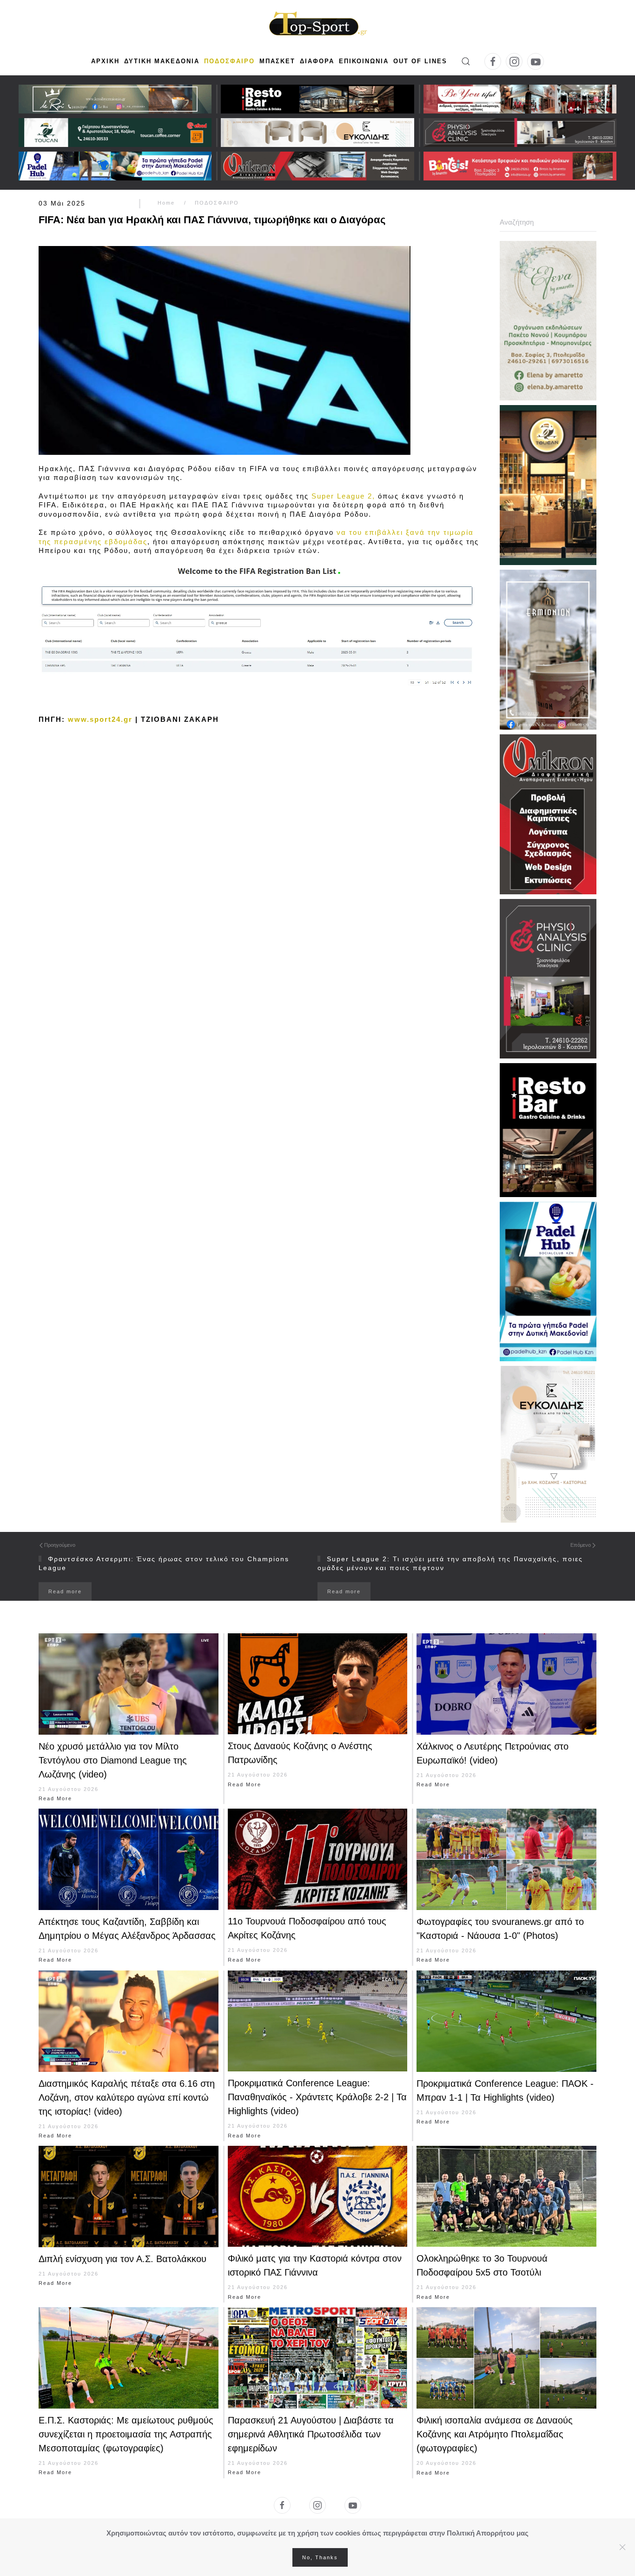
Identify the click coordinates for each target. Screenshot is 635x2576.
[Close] (622, 2547)
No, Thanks (320, 2557)
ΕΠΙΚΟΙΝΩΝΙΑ (364, 61)
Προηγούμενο (60, 1545)
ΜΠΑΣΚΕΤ (277, 61)
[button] (466, 61)
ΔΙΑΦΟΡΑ (317, 61)
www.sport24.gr (100, 719)
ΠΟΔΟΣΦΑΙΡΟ (229, 61)
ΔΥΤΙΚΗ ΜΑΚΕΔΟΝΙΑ (162, 61)
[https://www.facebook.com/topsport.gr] (282, 2505)
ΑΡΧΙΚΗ (105, 61)
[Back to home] (317, 25)
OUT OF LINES (420, 61)
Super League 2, (343, 496)
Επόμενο (581, 1545)
